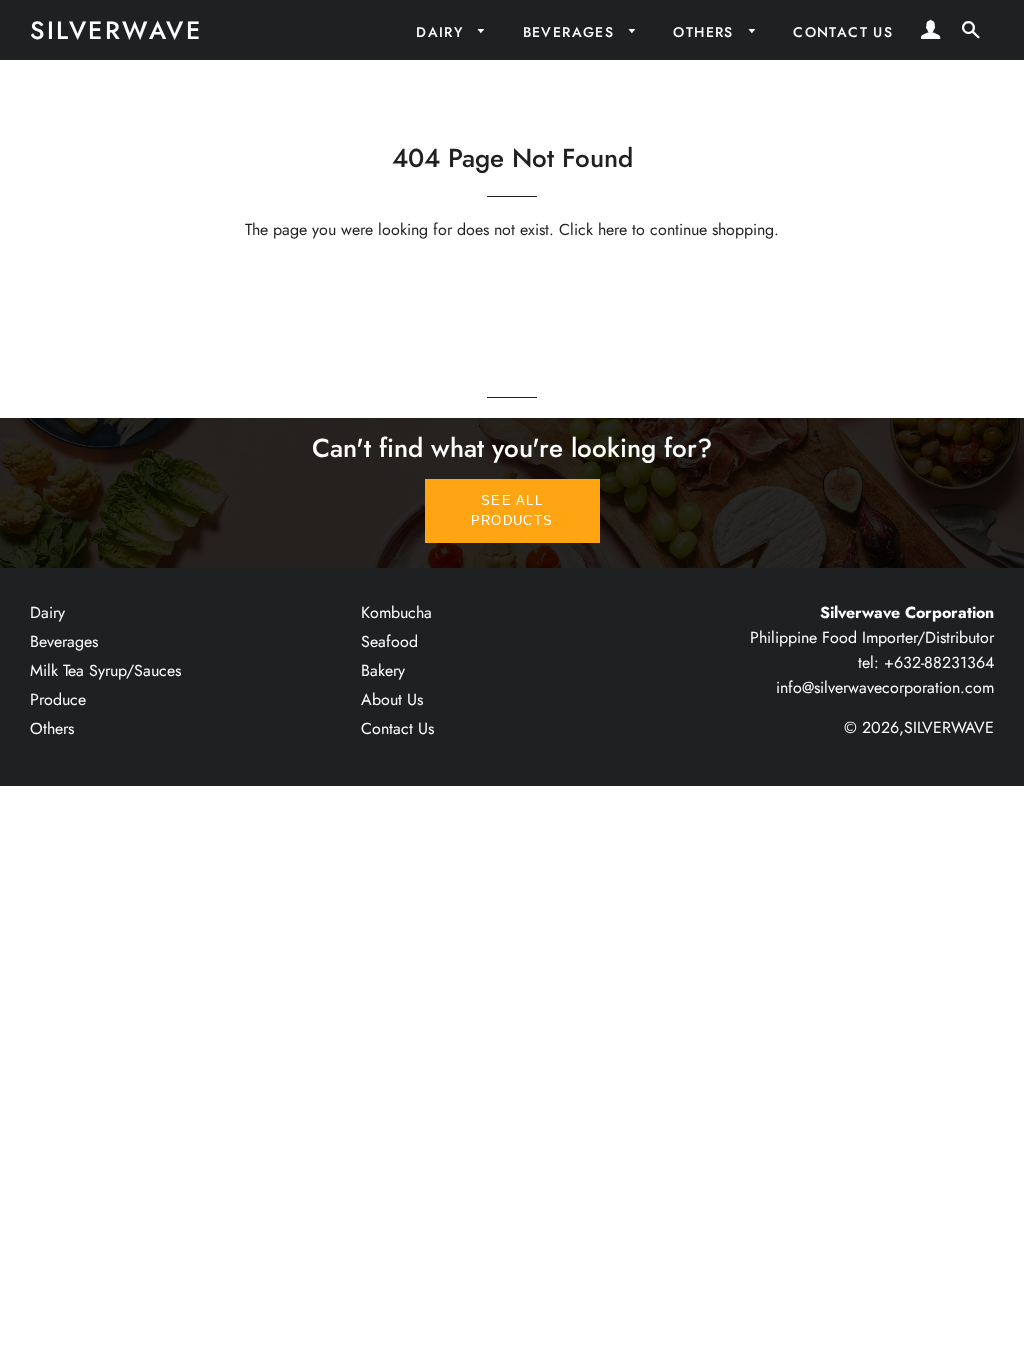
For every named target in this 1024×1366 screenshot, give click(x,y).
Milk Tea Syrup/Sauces (105, 670)
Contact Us (843, 32)
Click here (593, 229)
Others (706, 32)
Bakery (383, 670)
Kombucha (396, 612)
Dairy (442, 32)
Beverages (571, 32)
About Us (392, 699)
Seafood (389, 641)
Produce (58, 699)
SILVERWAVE (116, 30)
